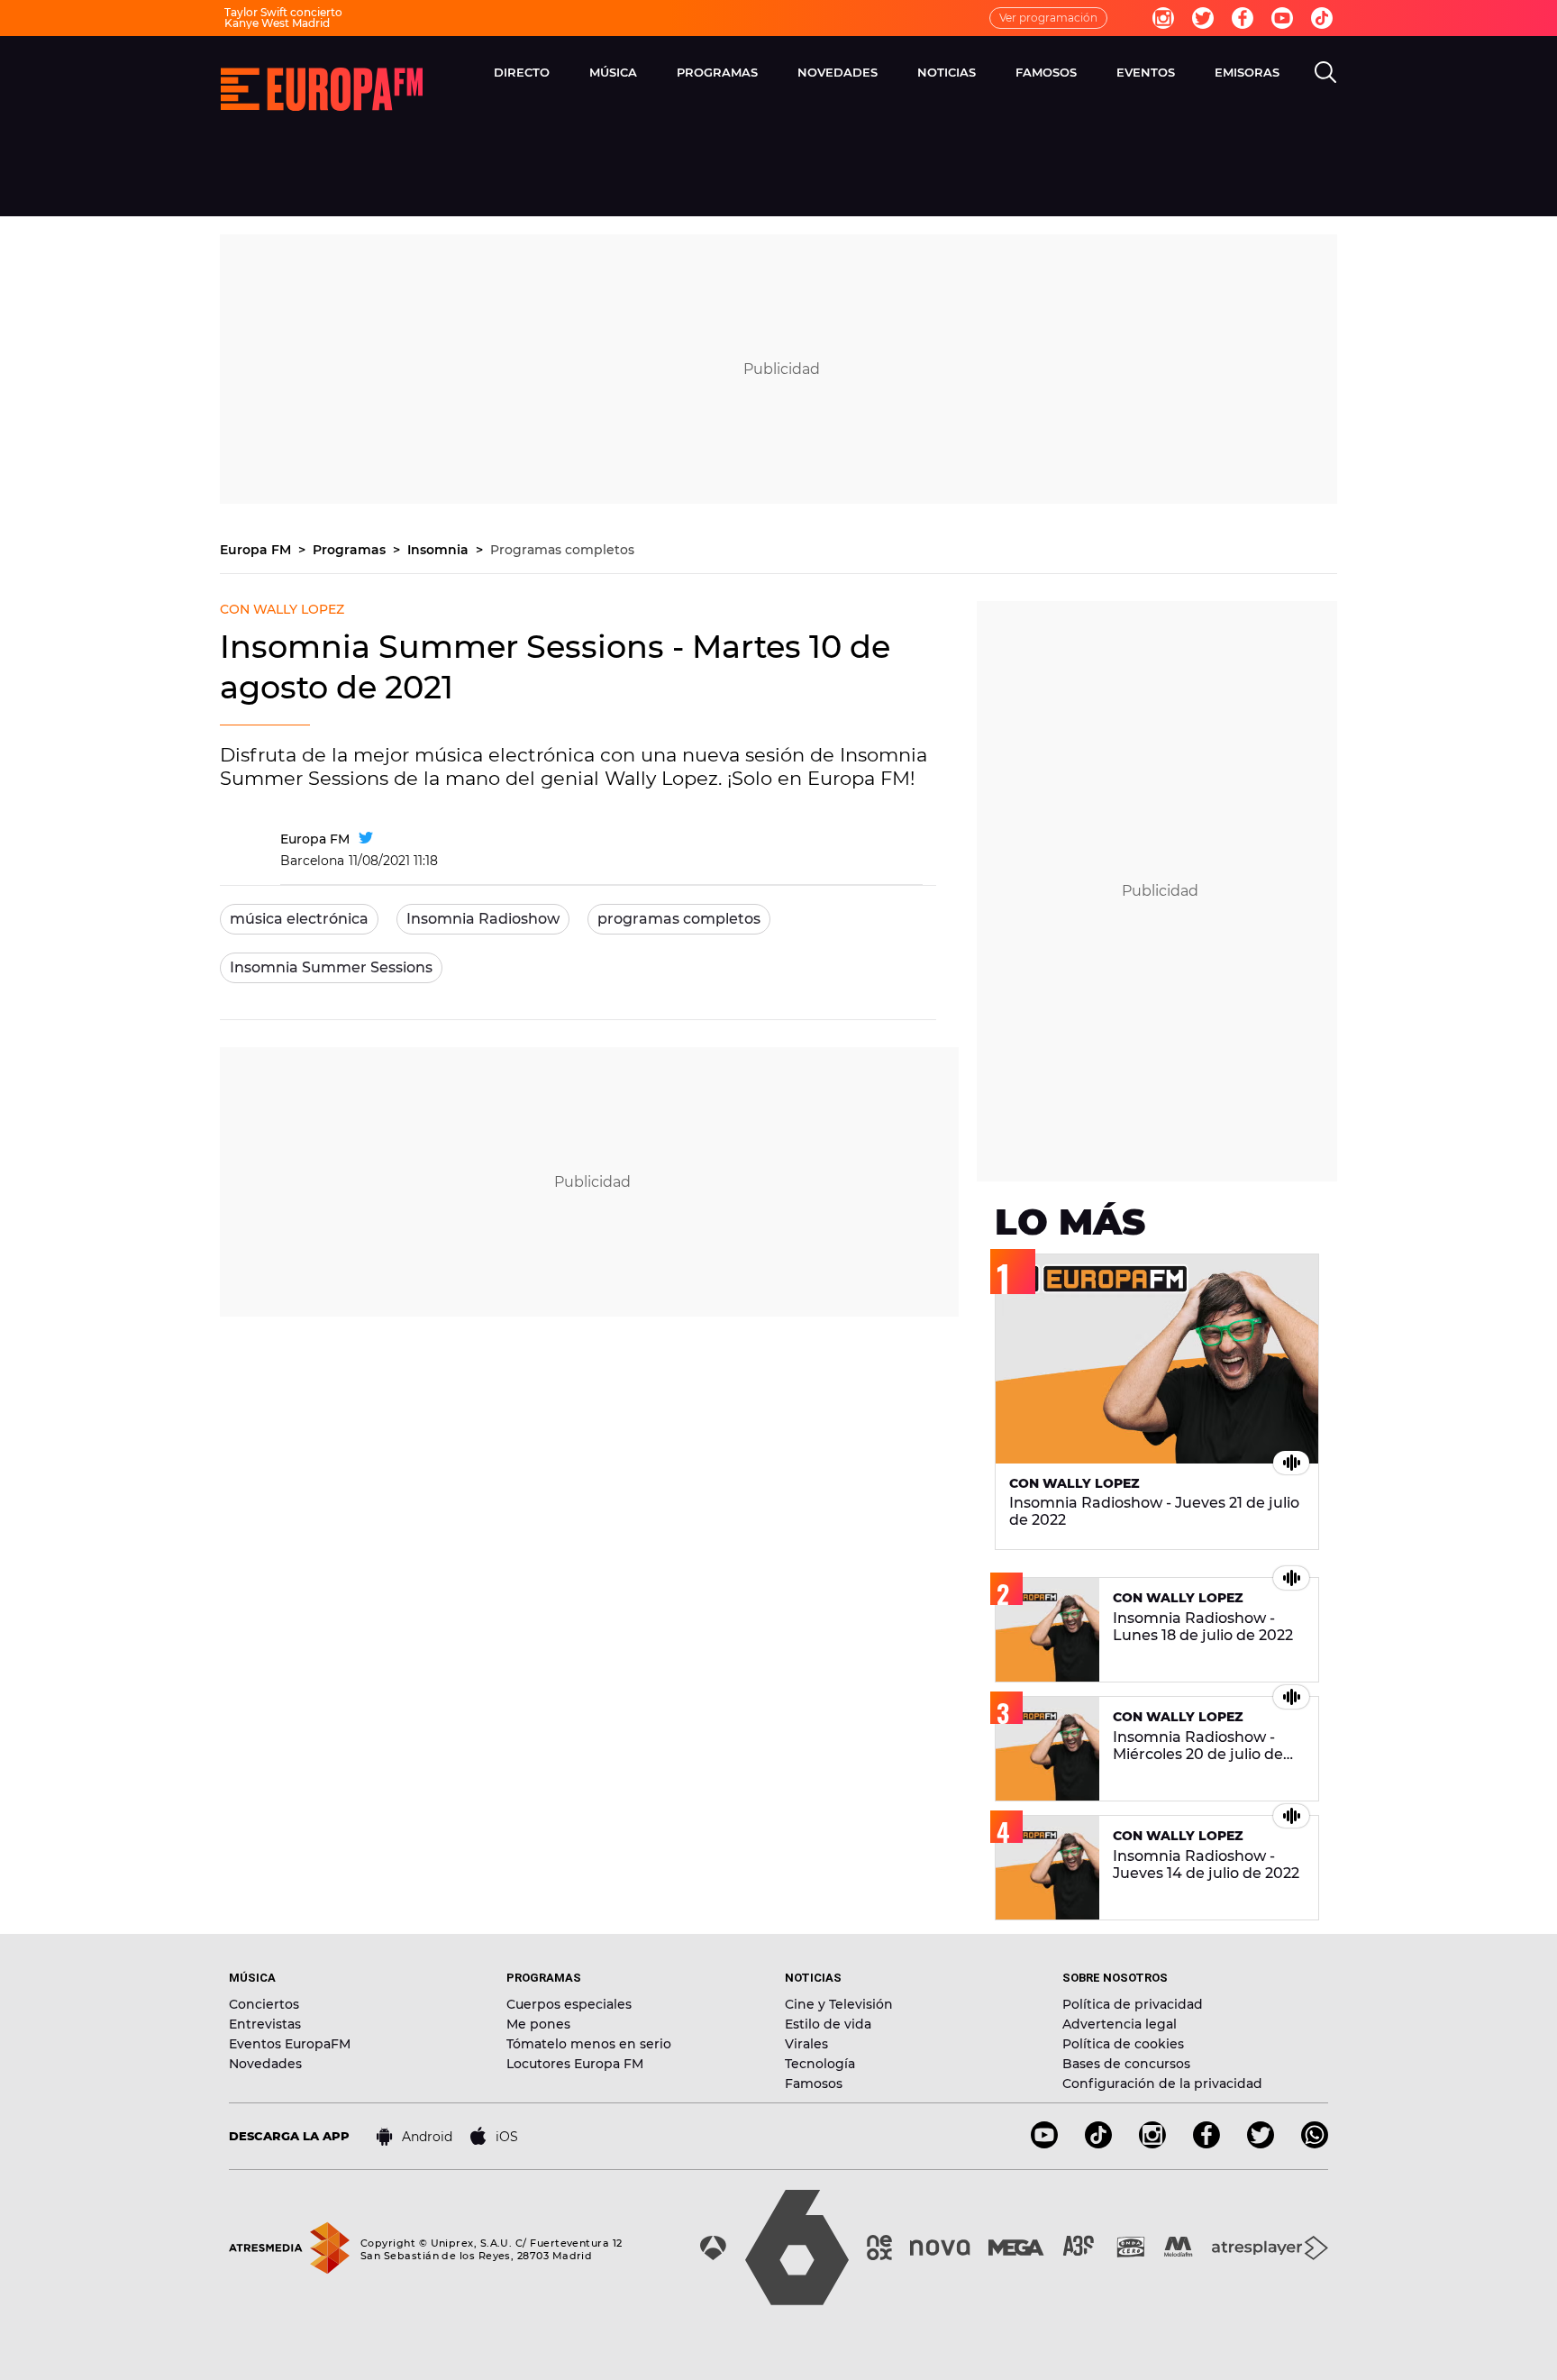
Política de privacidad (1133, 2004)
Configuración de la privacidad (1162, 2084)
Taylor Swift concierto (283, 12)
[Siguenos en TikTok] (1098, 2143)
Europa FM (257, 550)
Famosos (1046, 72)
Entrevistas (265, 2024)
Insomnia (440, 550)
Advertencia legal (1120, 2024)
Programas (717, 72)
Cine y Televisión (839, 2004)
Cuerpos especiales (569, 2004)
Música (613, 72)
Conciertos (264, 2004)
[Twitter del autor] (366, 839)
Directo (522, 72)
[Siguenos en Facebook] (1206, 2143)
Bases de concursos (1126, 2064)
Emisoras (1247, 72)
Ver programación (1048, 18)
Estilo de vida (828, 2024)
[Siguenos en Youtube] (1044, 2143)
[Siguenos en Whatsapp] (1315, 2143)
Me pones (538, 2024)
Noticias (947, 72)
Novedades (838, 72)
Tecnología (820, 2064)
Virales (806, 2044)
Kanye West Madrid (277, 23)
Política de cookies (1123, 2044)
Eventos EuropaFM (290, 2044)
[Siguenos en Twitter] (1261, 2143)
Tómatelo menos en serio (589, 2044)
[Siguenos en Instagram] (1152, 2143)
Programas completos (562, 550)
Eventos (1146, 72)
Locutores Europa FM (575, 2064)
